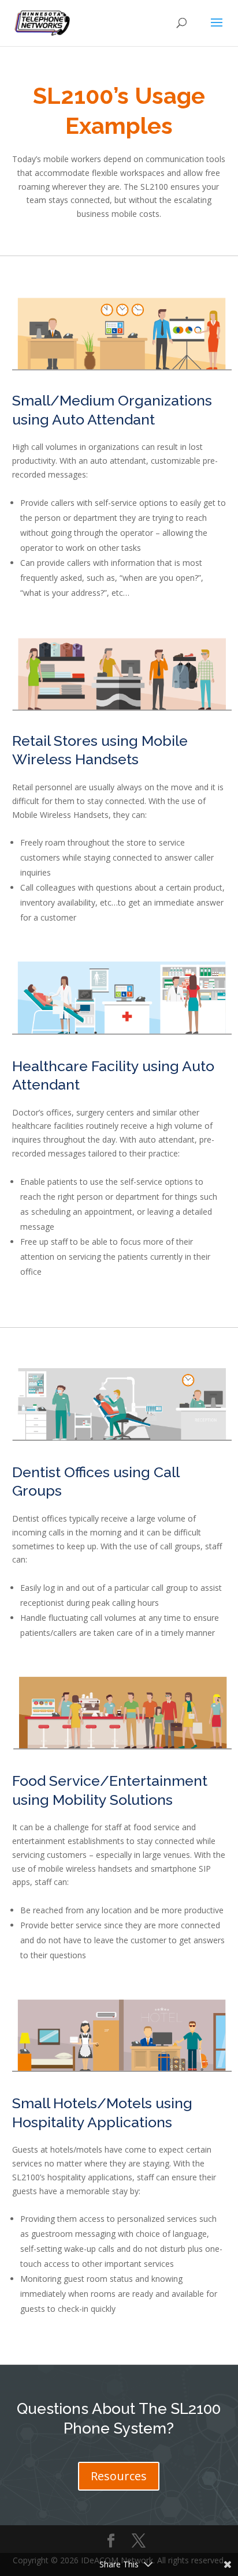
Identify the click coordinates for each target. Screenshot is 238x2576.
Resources (119, 2476)
